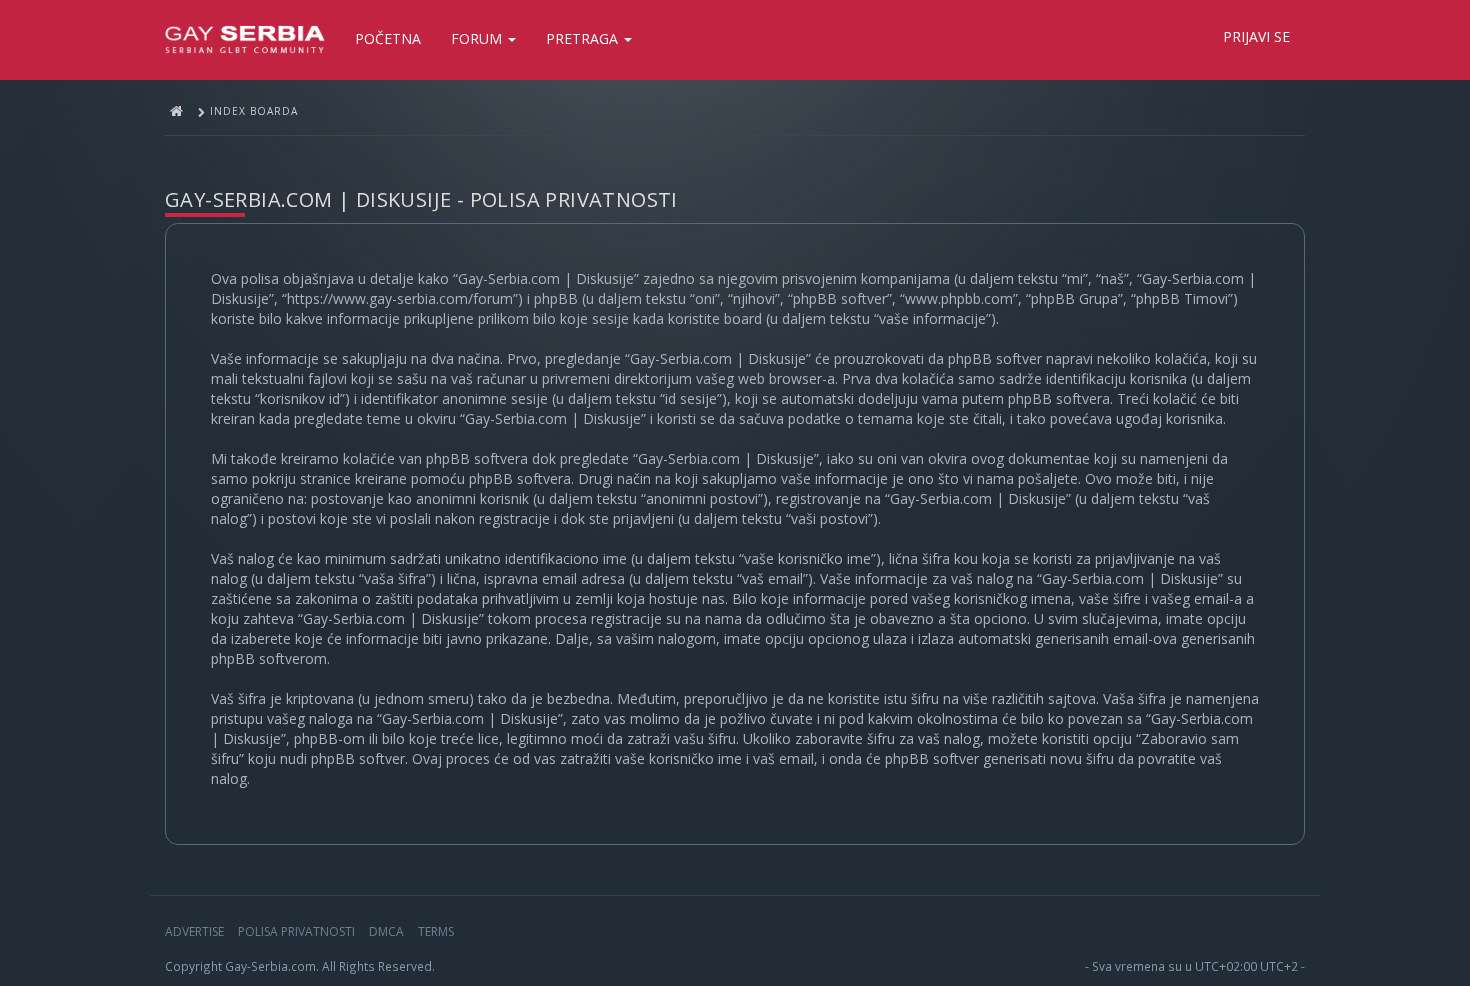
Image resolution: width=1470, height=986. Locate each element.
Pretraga (584, 38)
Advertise (194, 931)
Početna (388, 38)
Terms (436, 931)
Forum (478, 38)
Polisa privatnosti (296, 931)
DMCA (386, 931)
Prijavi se (1256, 36)
